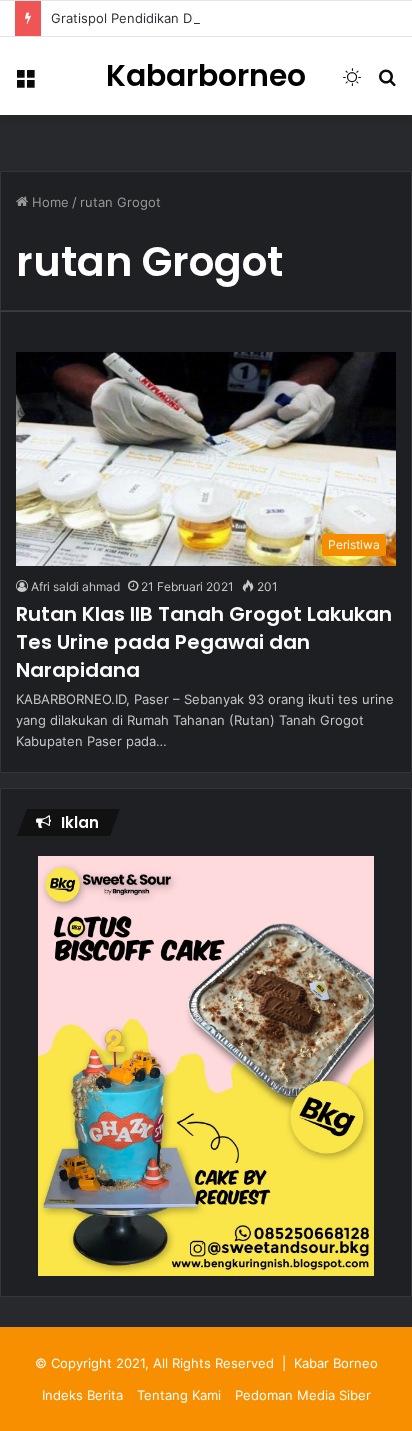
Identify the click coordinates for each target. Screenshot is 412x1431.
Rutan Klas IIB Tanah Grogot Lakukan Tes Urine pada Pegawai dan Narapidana (204, 642)
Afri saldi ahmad (75, 586)
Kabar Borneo (336, 1363)
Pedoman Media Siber (303, 1395)
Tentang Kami (179, 1395)
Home (48, 202)
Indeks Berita (82, 1395)
